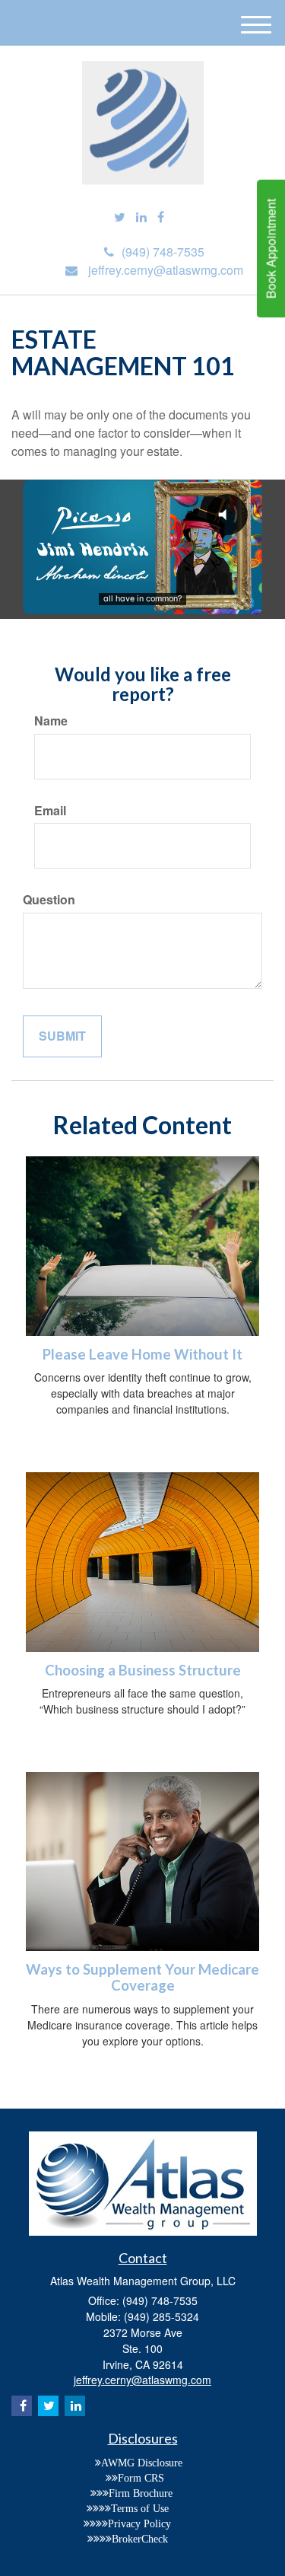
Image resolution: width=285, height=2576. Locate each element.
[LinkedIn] (141, 217)
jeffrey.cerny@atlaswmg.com (166, 270)
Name (51, 721)
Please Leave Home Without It (142, 1354)
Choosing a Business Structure (143, 1670)
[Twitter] (120, 217)
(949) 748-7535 (163, 252)
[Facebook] (161, 217)
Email (50, 811)
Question (49, 900)
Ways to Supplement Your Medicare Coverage (142, 1977)
